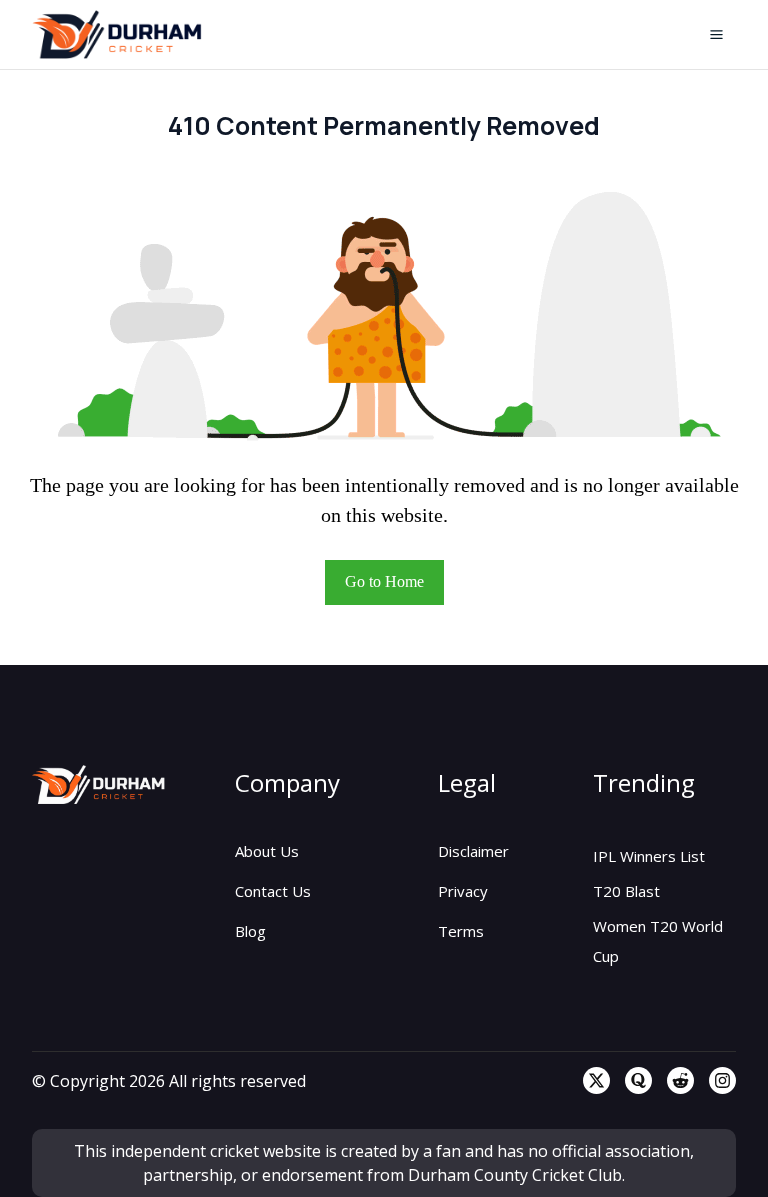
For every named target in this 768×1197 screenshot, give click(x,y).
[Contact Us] (273, 891)
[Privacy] (463, 891)
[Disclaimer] (473, 851)
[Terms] (461, 931)
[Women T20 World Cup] (664, 941)
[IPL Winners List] (649, 856)
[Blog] (250, 931)
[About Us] (267, 851)
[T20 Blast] (626, 891)
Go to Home (384, 581)
